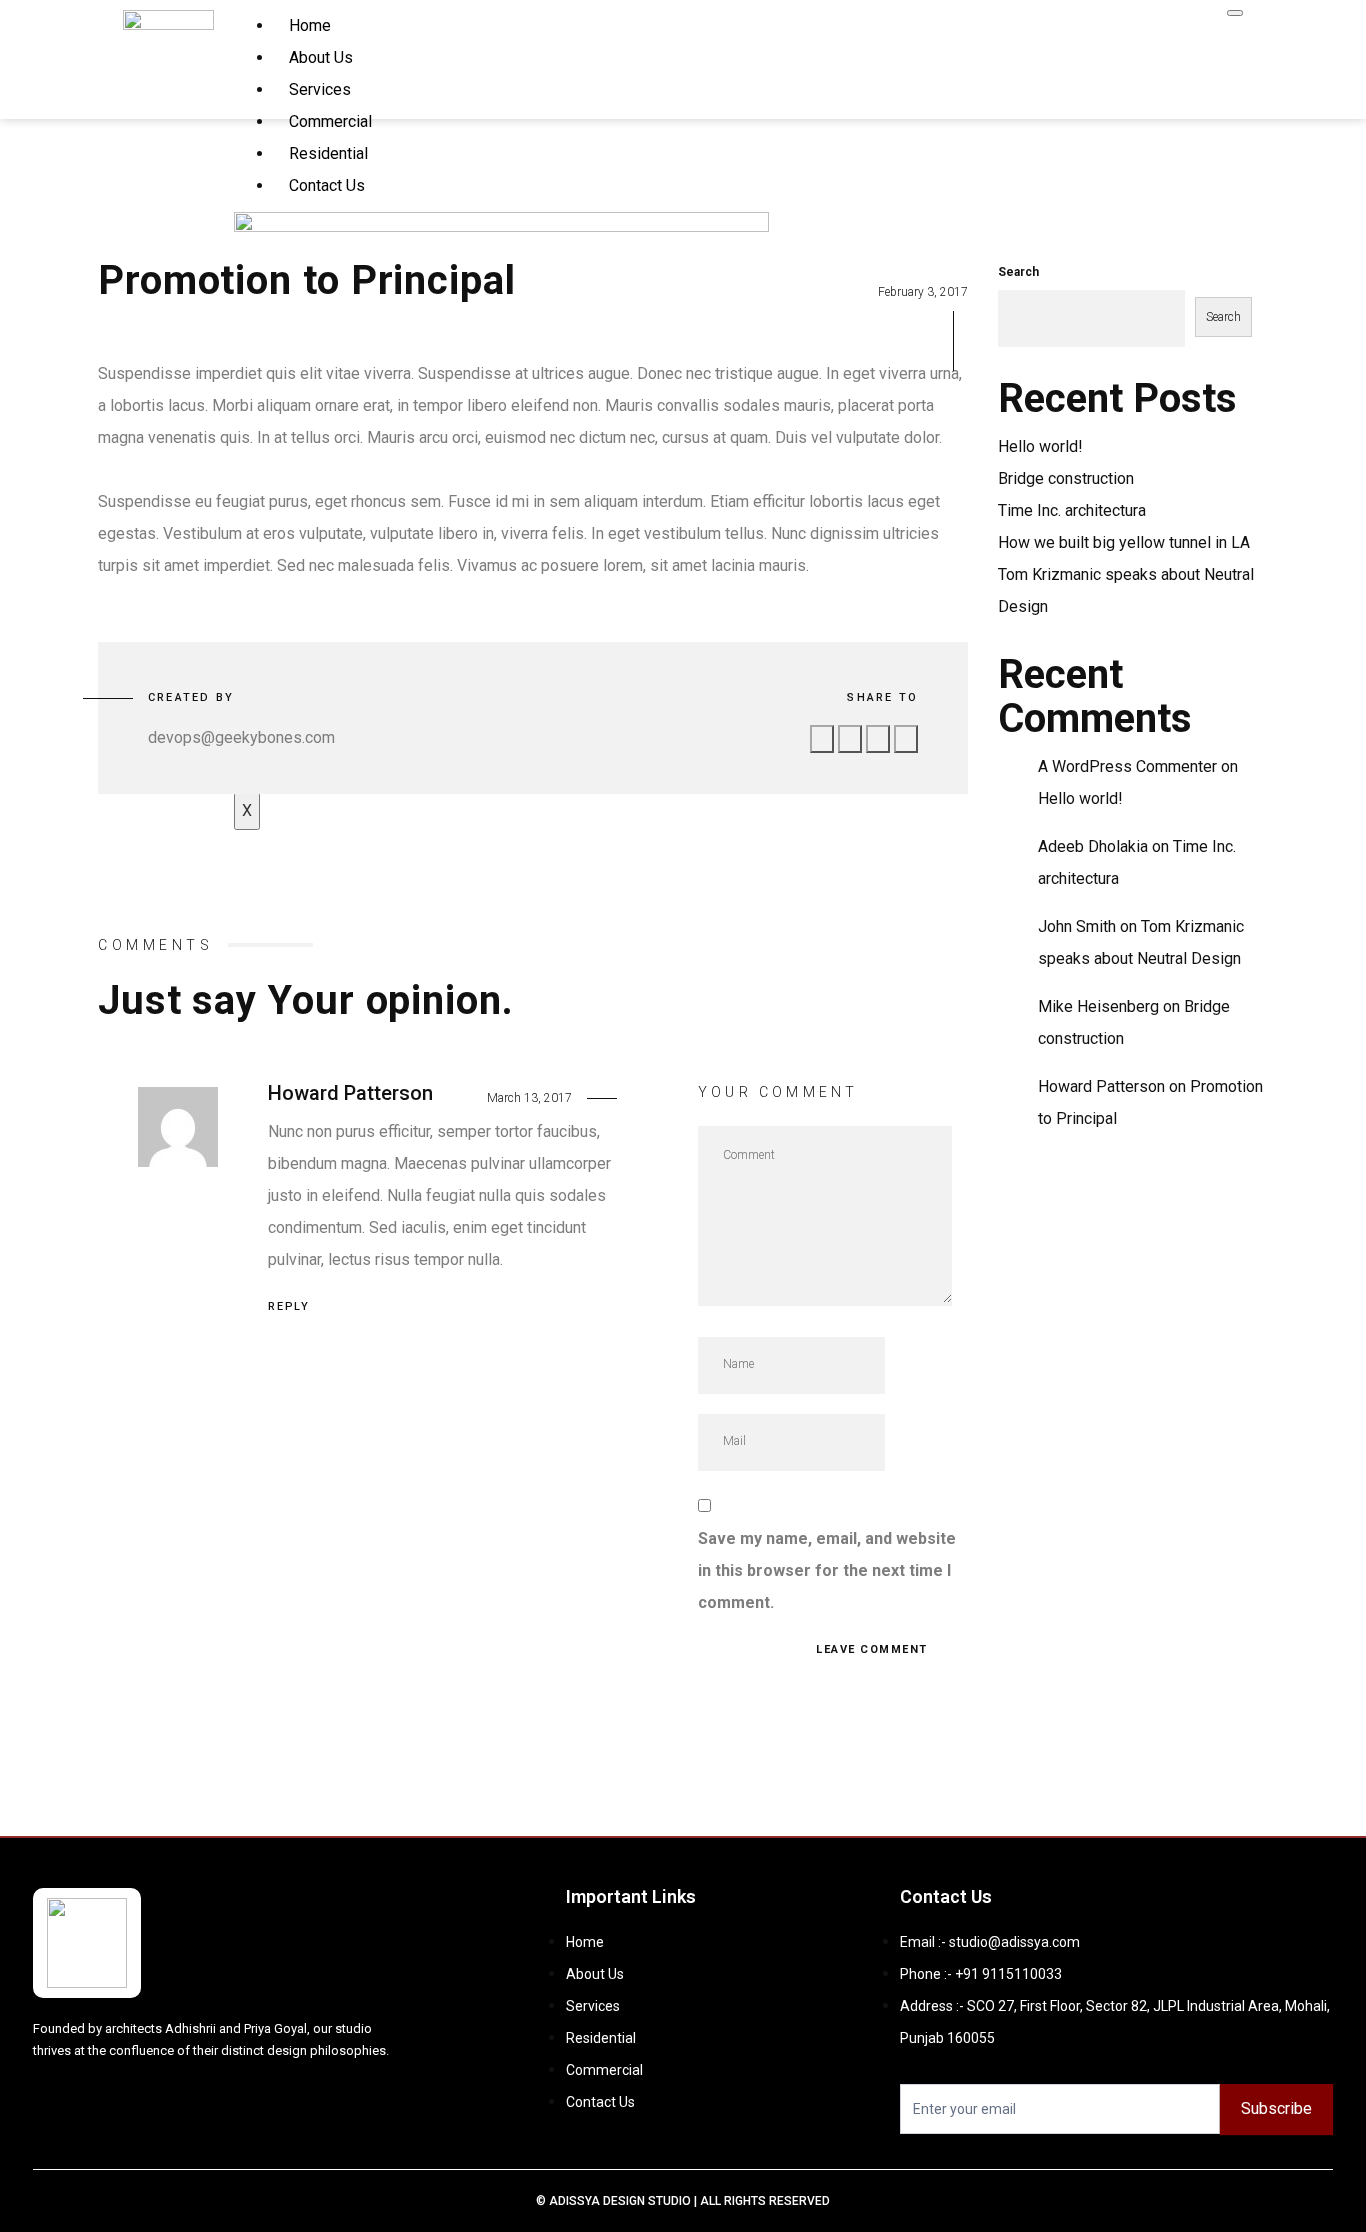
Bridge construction (1066, 478)
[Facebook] (84, 2102)
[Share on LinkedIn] (906, 739)
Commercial (330, 121)
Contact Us (327, 185)
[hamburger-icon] (1235, 13)
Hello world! (1040, 446)
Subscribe (1276, 2108)
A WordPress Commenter (1127, 766)
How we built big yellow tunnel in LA (1124, 542)
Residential (328, 153)
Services (320, 89)
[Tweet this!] (850, 739)
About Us (321, 57)
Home (310, 25)
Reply (289, 1306)
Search (1018, 272)
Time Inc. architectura (1072, 510)
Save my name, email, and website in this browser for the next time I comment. (827, 1570)
